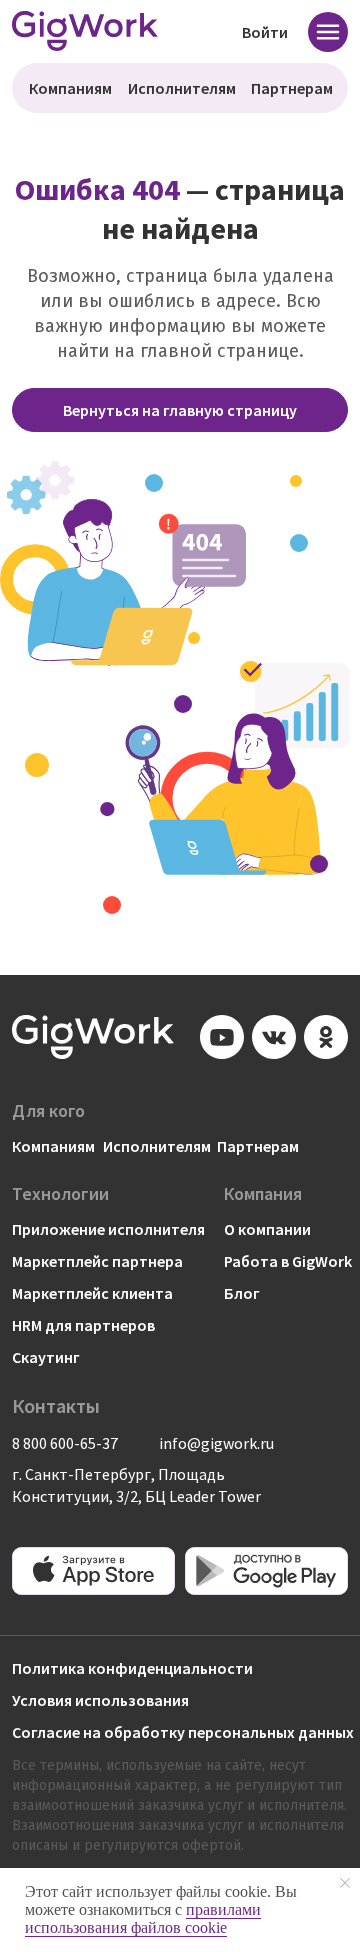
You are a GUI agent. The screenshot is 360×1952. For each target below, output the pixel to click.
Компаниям (70, 88)
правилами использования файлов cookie (143, 1918)
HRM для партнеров (83, 1325)
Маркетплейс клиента (92, 1293)
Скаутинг (46, 1357)
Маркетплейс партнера (97, 1261)
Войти (265, 32)
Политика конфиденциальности (132, 1668)
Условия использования (100, 1700)
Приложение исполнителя (108, 1229)
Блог (242, 1293)
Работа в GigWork (288, 1261)
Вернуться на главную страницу (180, 410)
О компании (267, 1229)
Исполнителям (182, 88)
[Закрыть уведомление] (345, 1883)
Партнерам (292, 88)
